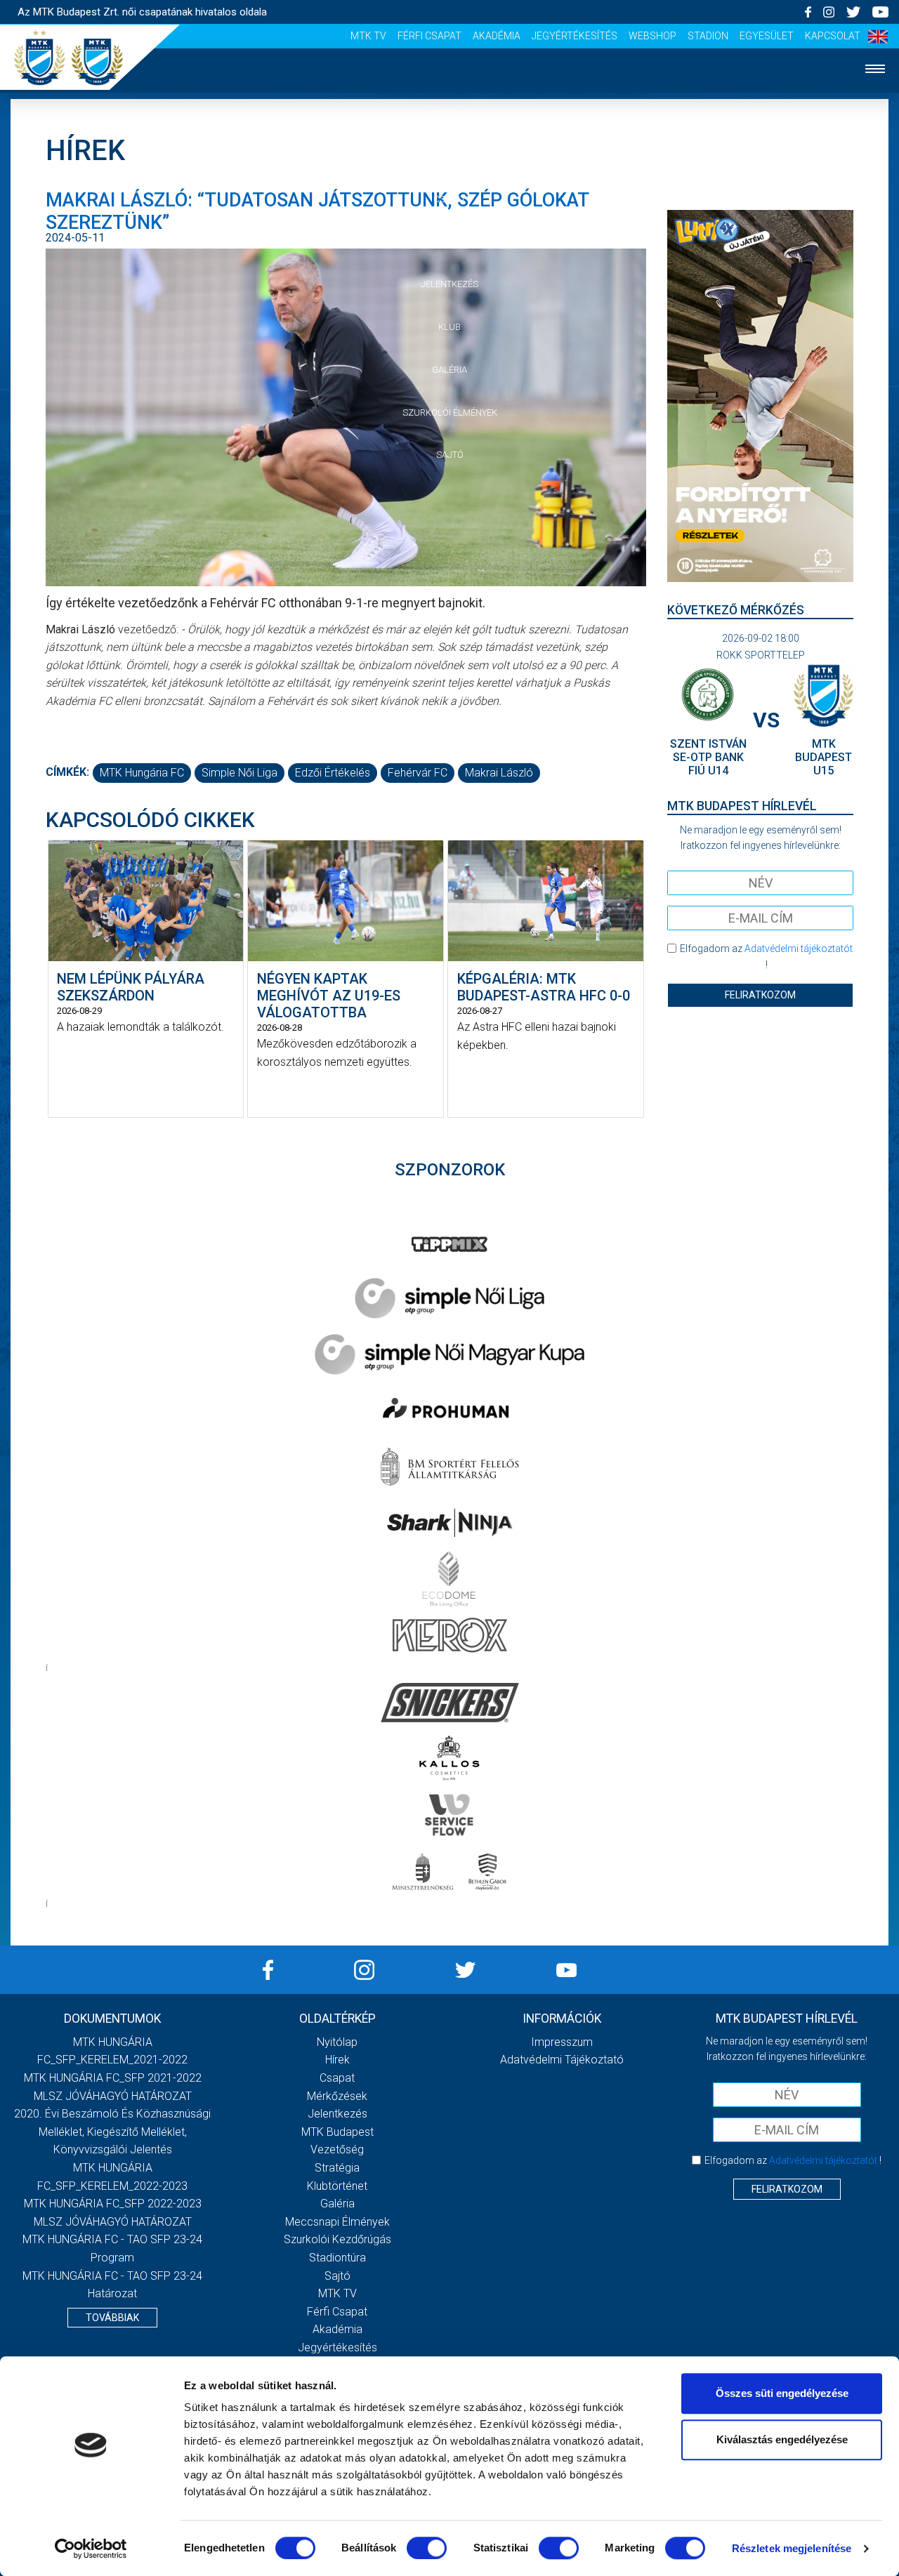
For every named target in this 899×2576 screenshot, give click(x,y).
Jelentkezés (449, 284)
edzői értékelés (333, 773)
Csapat (449, 199)
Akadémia (497, 36)
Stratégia (337, 2168)
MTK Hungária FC (142, 773)
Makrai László (499, 773)
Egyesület (767, 36)
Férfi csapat (429, 36)
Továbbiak (112, 2318)
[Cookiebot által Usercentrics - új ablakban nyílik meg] (91, 2549)
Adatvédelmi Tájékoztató (562, 2060)
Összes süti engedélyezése (782, 2393)
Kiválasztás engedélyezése (782, 2439)
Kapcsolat (833, 36)
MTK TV (368, 36)
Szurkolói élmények (450, 412)
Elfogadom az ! (766, 956)
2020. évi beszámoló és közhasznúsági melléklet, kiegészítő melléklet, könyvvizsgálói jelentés (112, 2132)
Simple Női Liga (239, 773)
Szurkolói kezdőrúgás (337, 2239)
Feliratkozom (760, 995)
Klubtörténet (337, 2186)
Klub (449, 327)
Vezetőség (337, 2149)
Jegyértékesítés (575, 36)
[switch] (427, 2548)
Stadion (708, 36)
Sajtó (450, 455)
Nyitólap (449, 113)
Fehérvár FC (418, 773)
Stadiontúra (337, 2258)
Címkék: (67, 772)
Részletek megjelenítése (792, 2548)
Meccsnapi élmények (337, 2222)
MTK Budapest (337, 2132)
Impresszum (562, 2042)
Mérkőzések (450, 241)
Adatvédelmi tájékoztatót (799, 949)
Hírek (450, 156)
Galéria (449, 370)
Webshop (652, 36)
